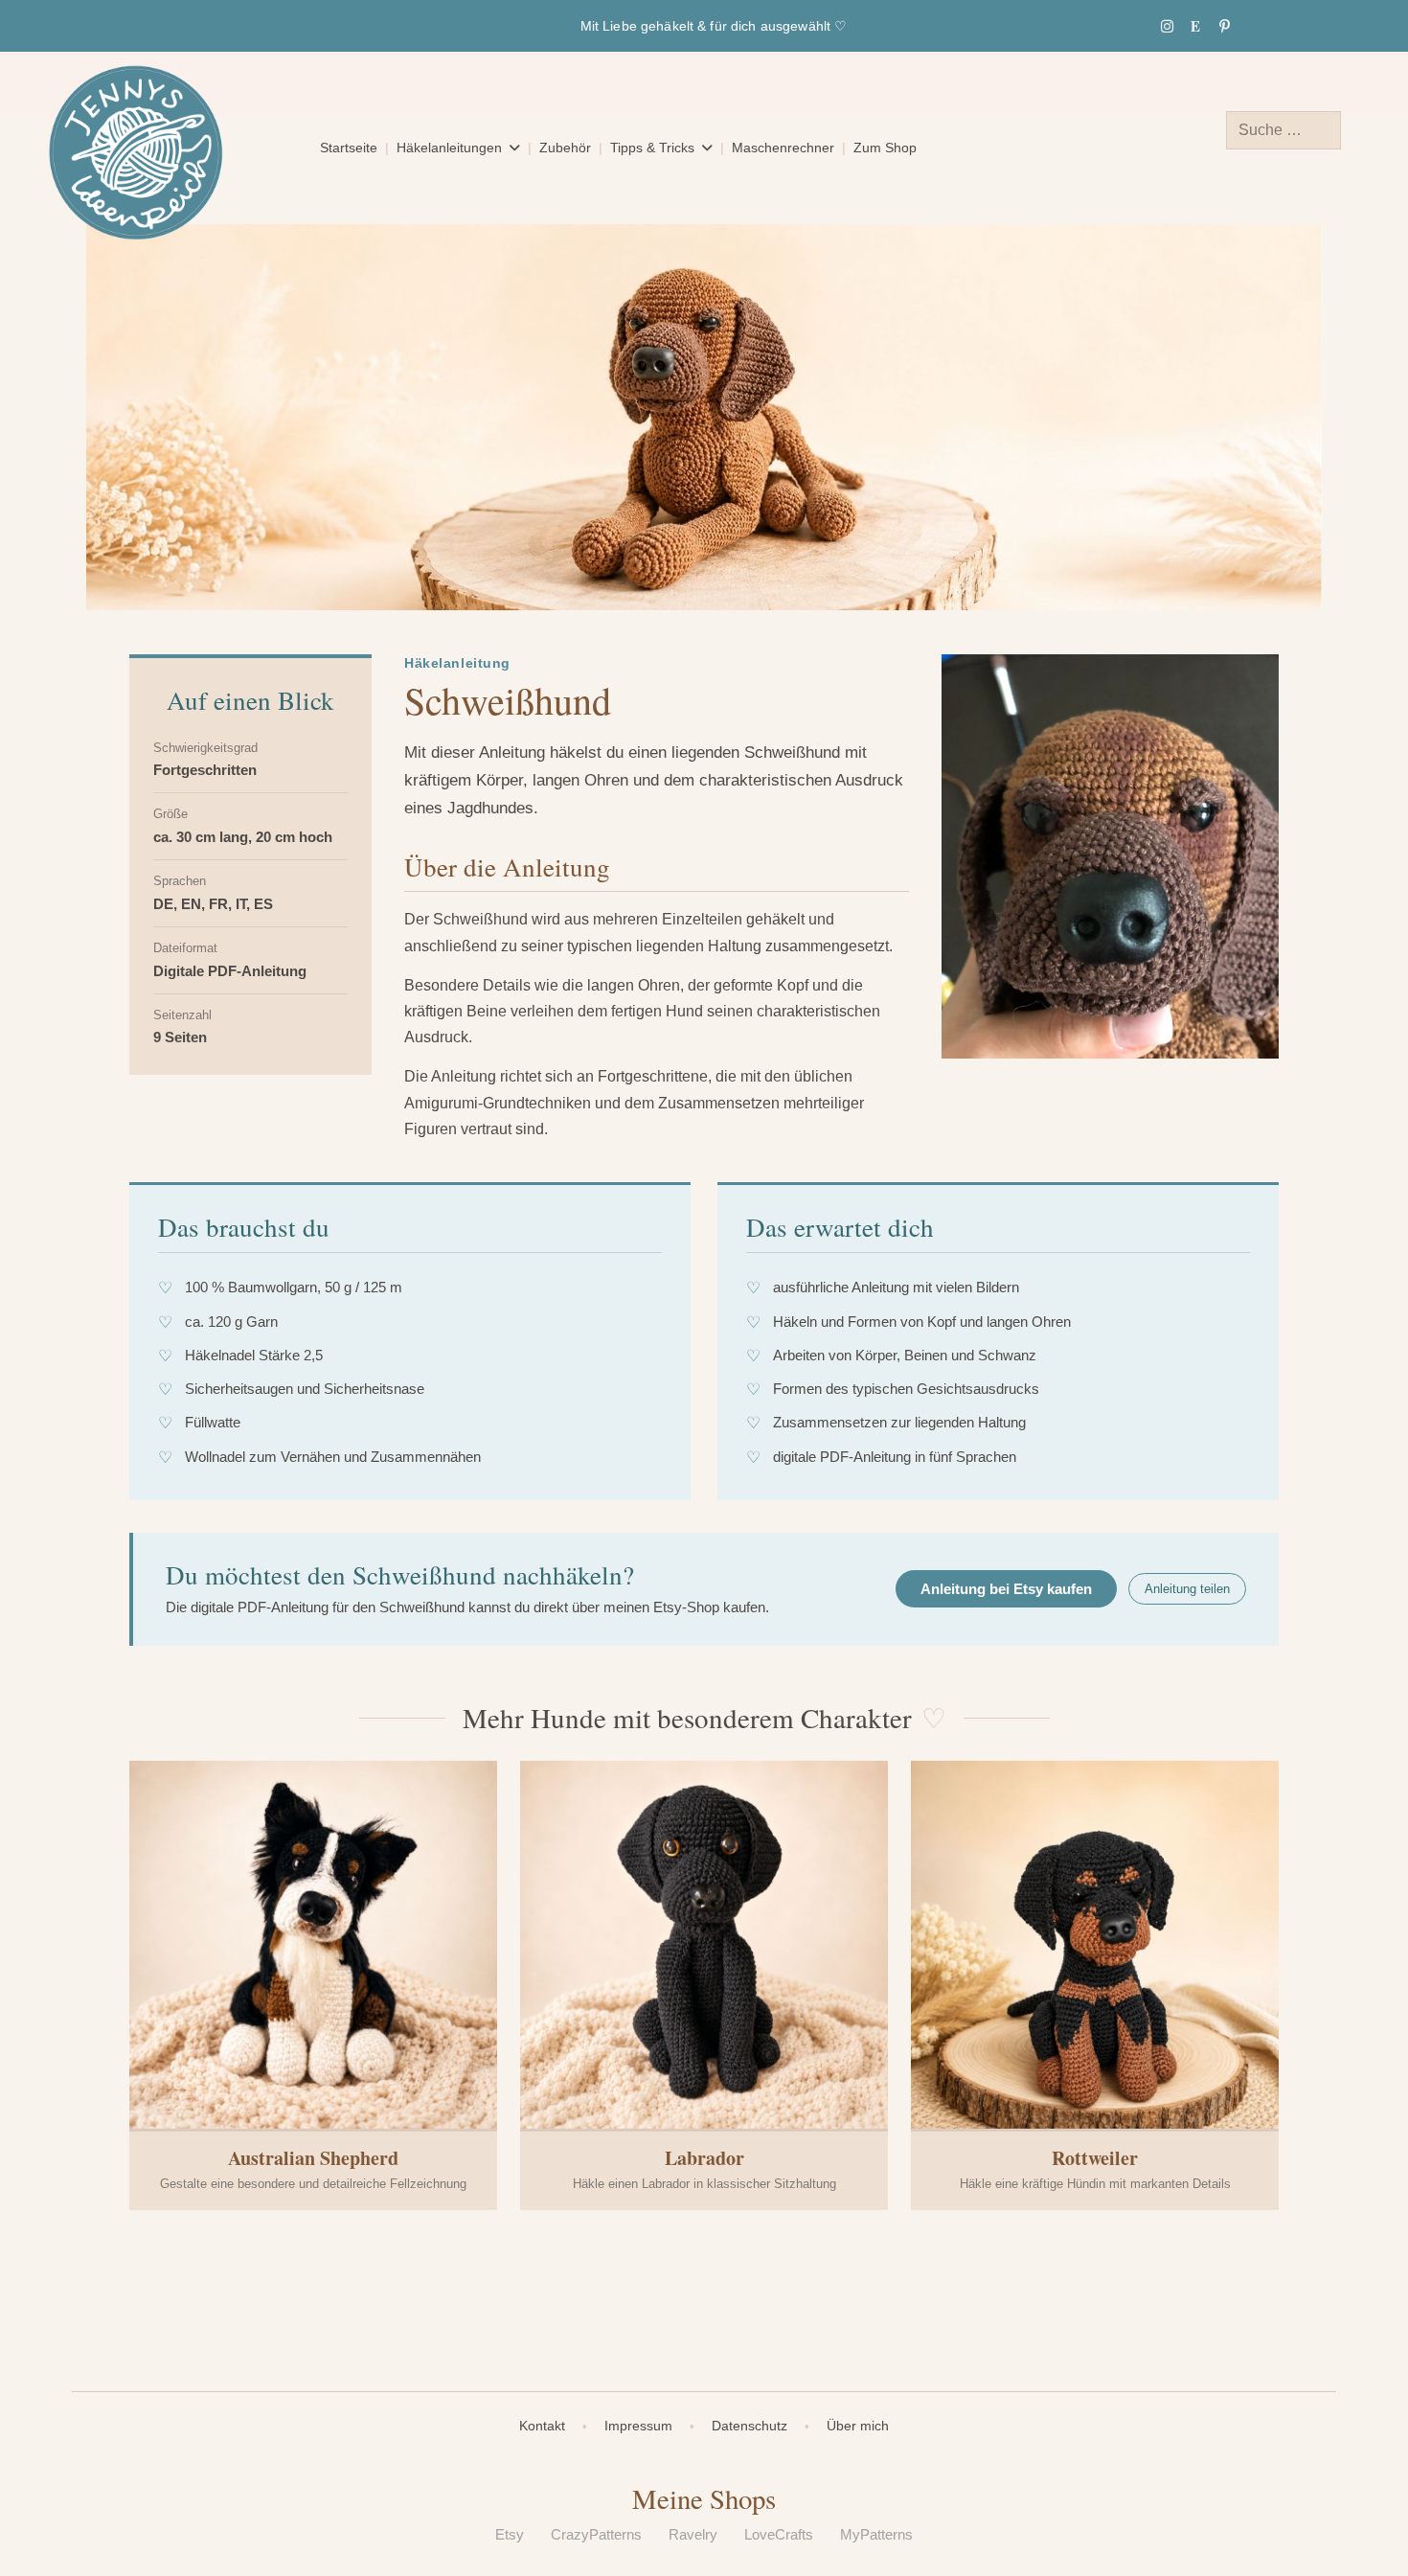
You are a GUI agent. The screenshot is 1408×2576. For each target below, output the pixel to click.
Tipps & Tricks (652, 148)
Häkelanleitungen (449, 148)
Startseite (349, 148)
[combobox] (1283, 130)
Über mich (858, 2426)
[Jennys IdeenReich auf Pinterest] (1224, 26)
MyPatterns (876, 2534)
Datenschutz (749, 2426)
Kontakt (542, 2426)
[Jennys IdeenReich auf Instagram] (1167, 26)
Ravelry (693, 2534)
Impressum (638, 2426)
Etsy (510, 2534)
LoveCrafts (779, 2534)
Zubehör (565, 148)
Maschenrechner (783, 148)
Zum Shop (885, 148)
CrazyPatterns (596, 2534)
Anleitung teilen (1187, 1589)
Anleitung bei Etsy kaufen (1006, 1589)
